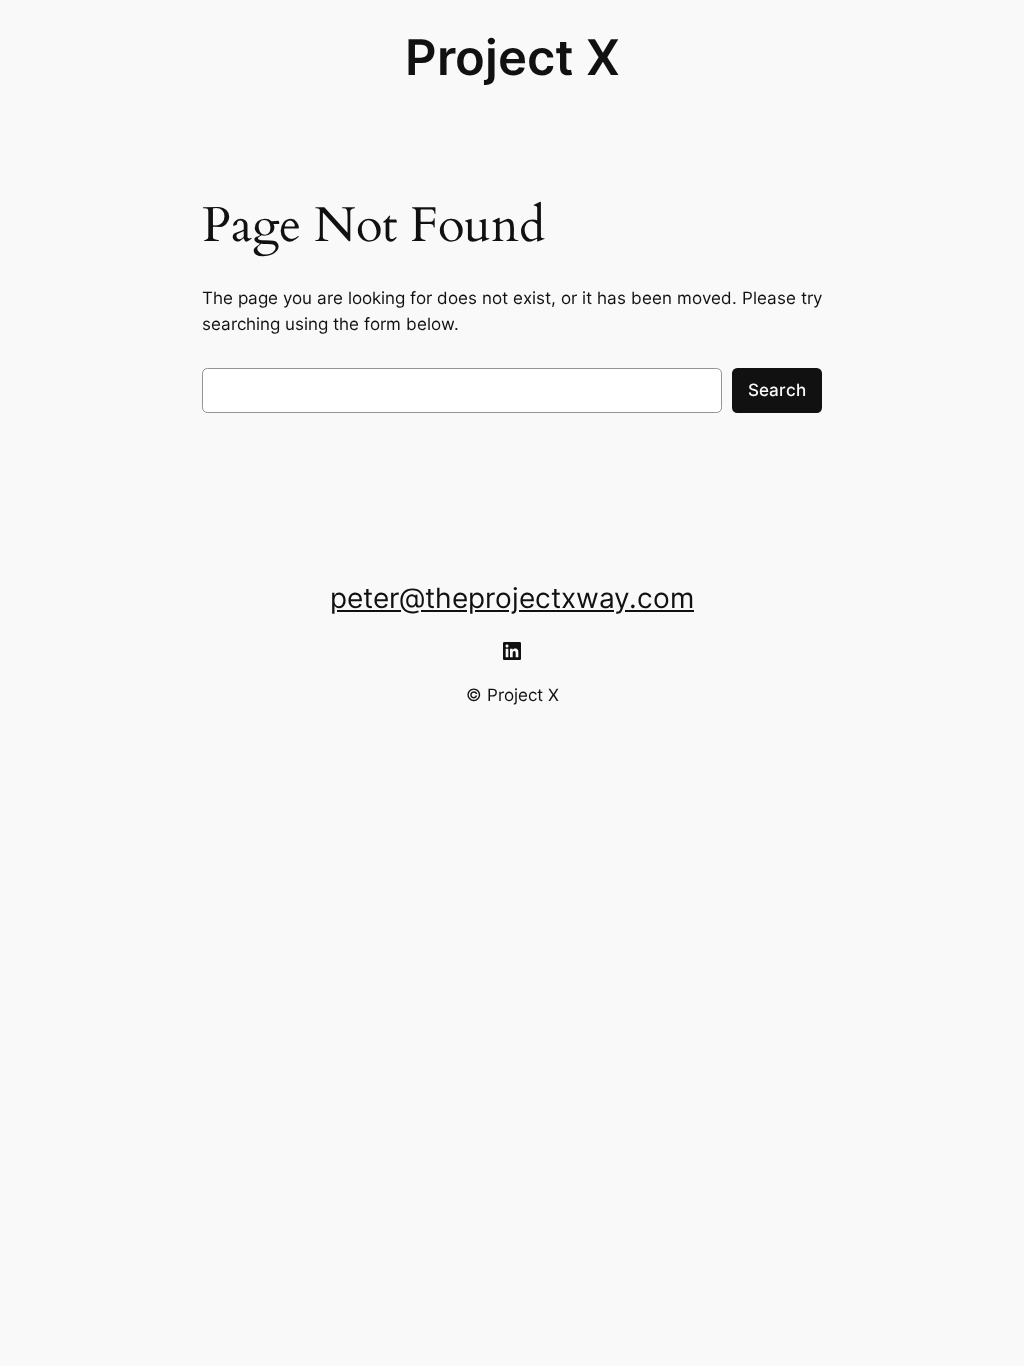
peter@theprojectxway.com (512, 598)
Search (777, 390)
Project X (512, 57)
